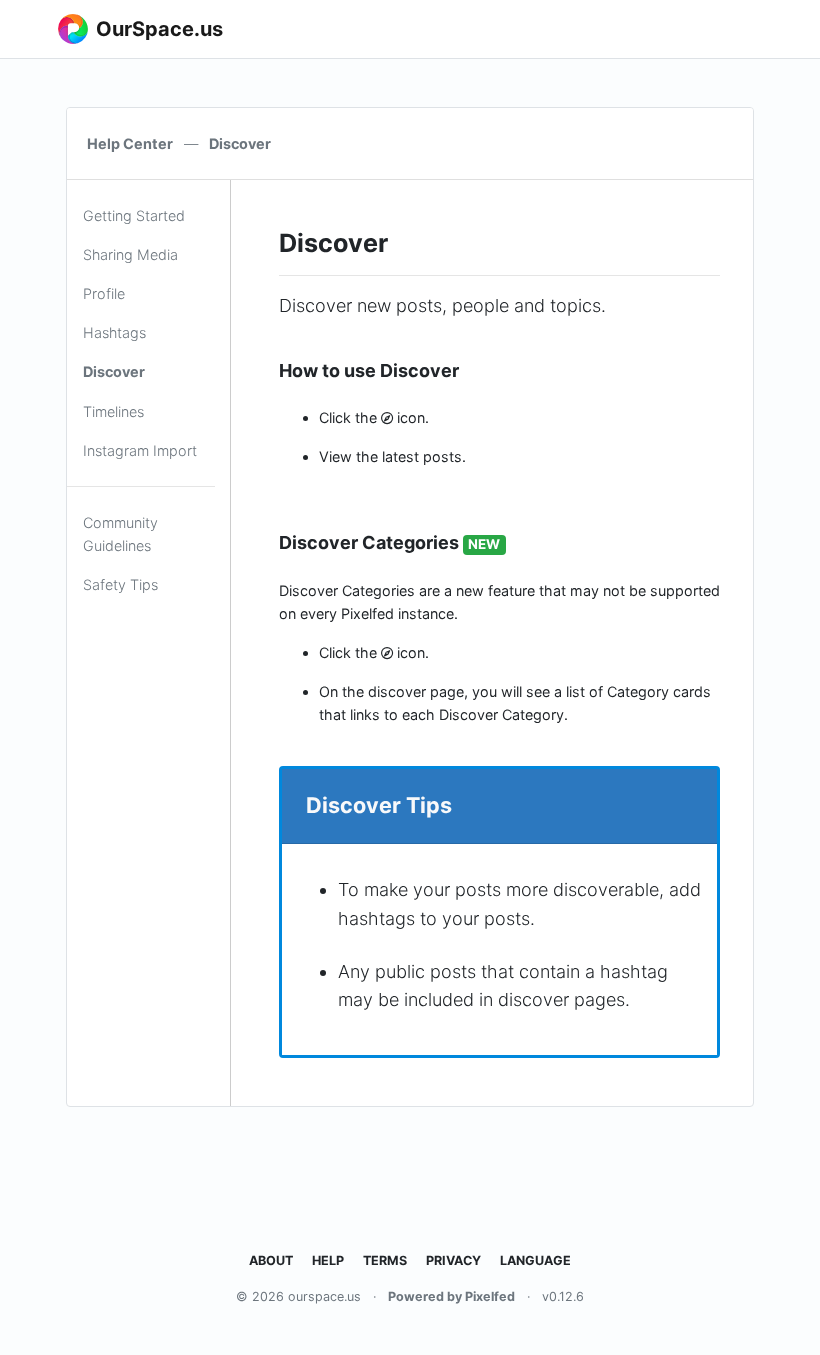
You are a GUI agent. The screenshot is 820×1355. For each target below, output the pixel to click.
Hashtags (114, 332)
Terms (385, 1260)
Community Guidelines (120, 534)
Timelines (113, 411)
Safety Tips (120, 584)
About (271, 1260)
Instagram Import (140, 450)
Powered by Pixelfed (451, 1296)
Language (535, 1260)
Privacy (453, 1260)
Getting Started (134, 215)
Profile (104, 293)
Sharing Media (130, 254)
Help (328, 1260)
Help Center (130, 143)
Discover (114, 371)
